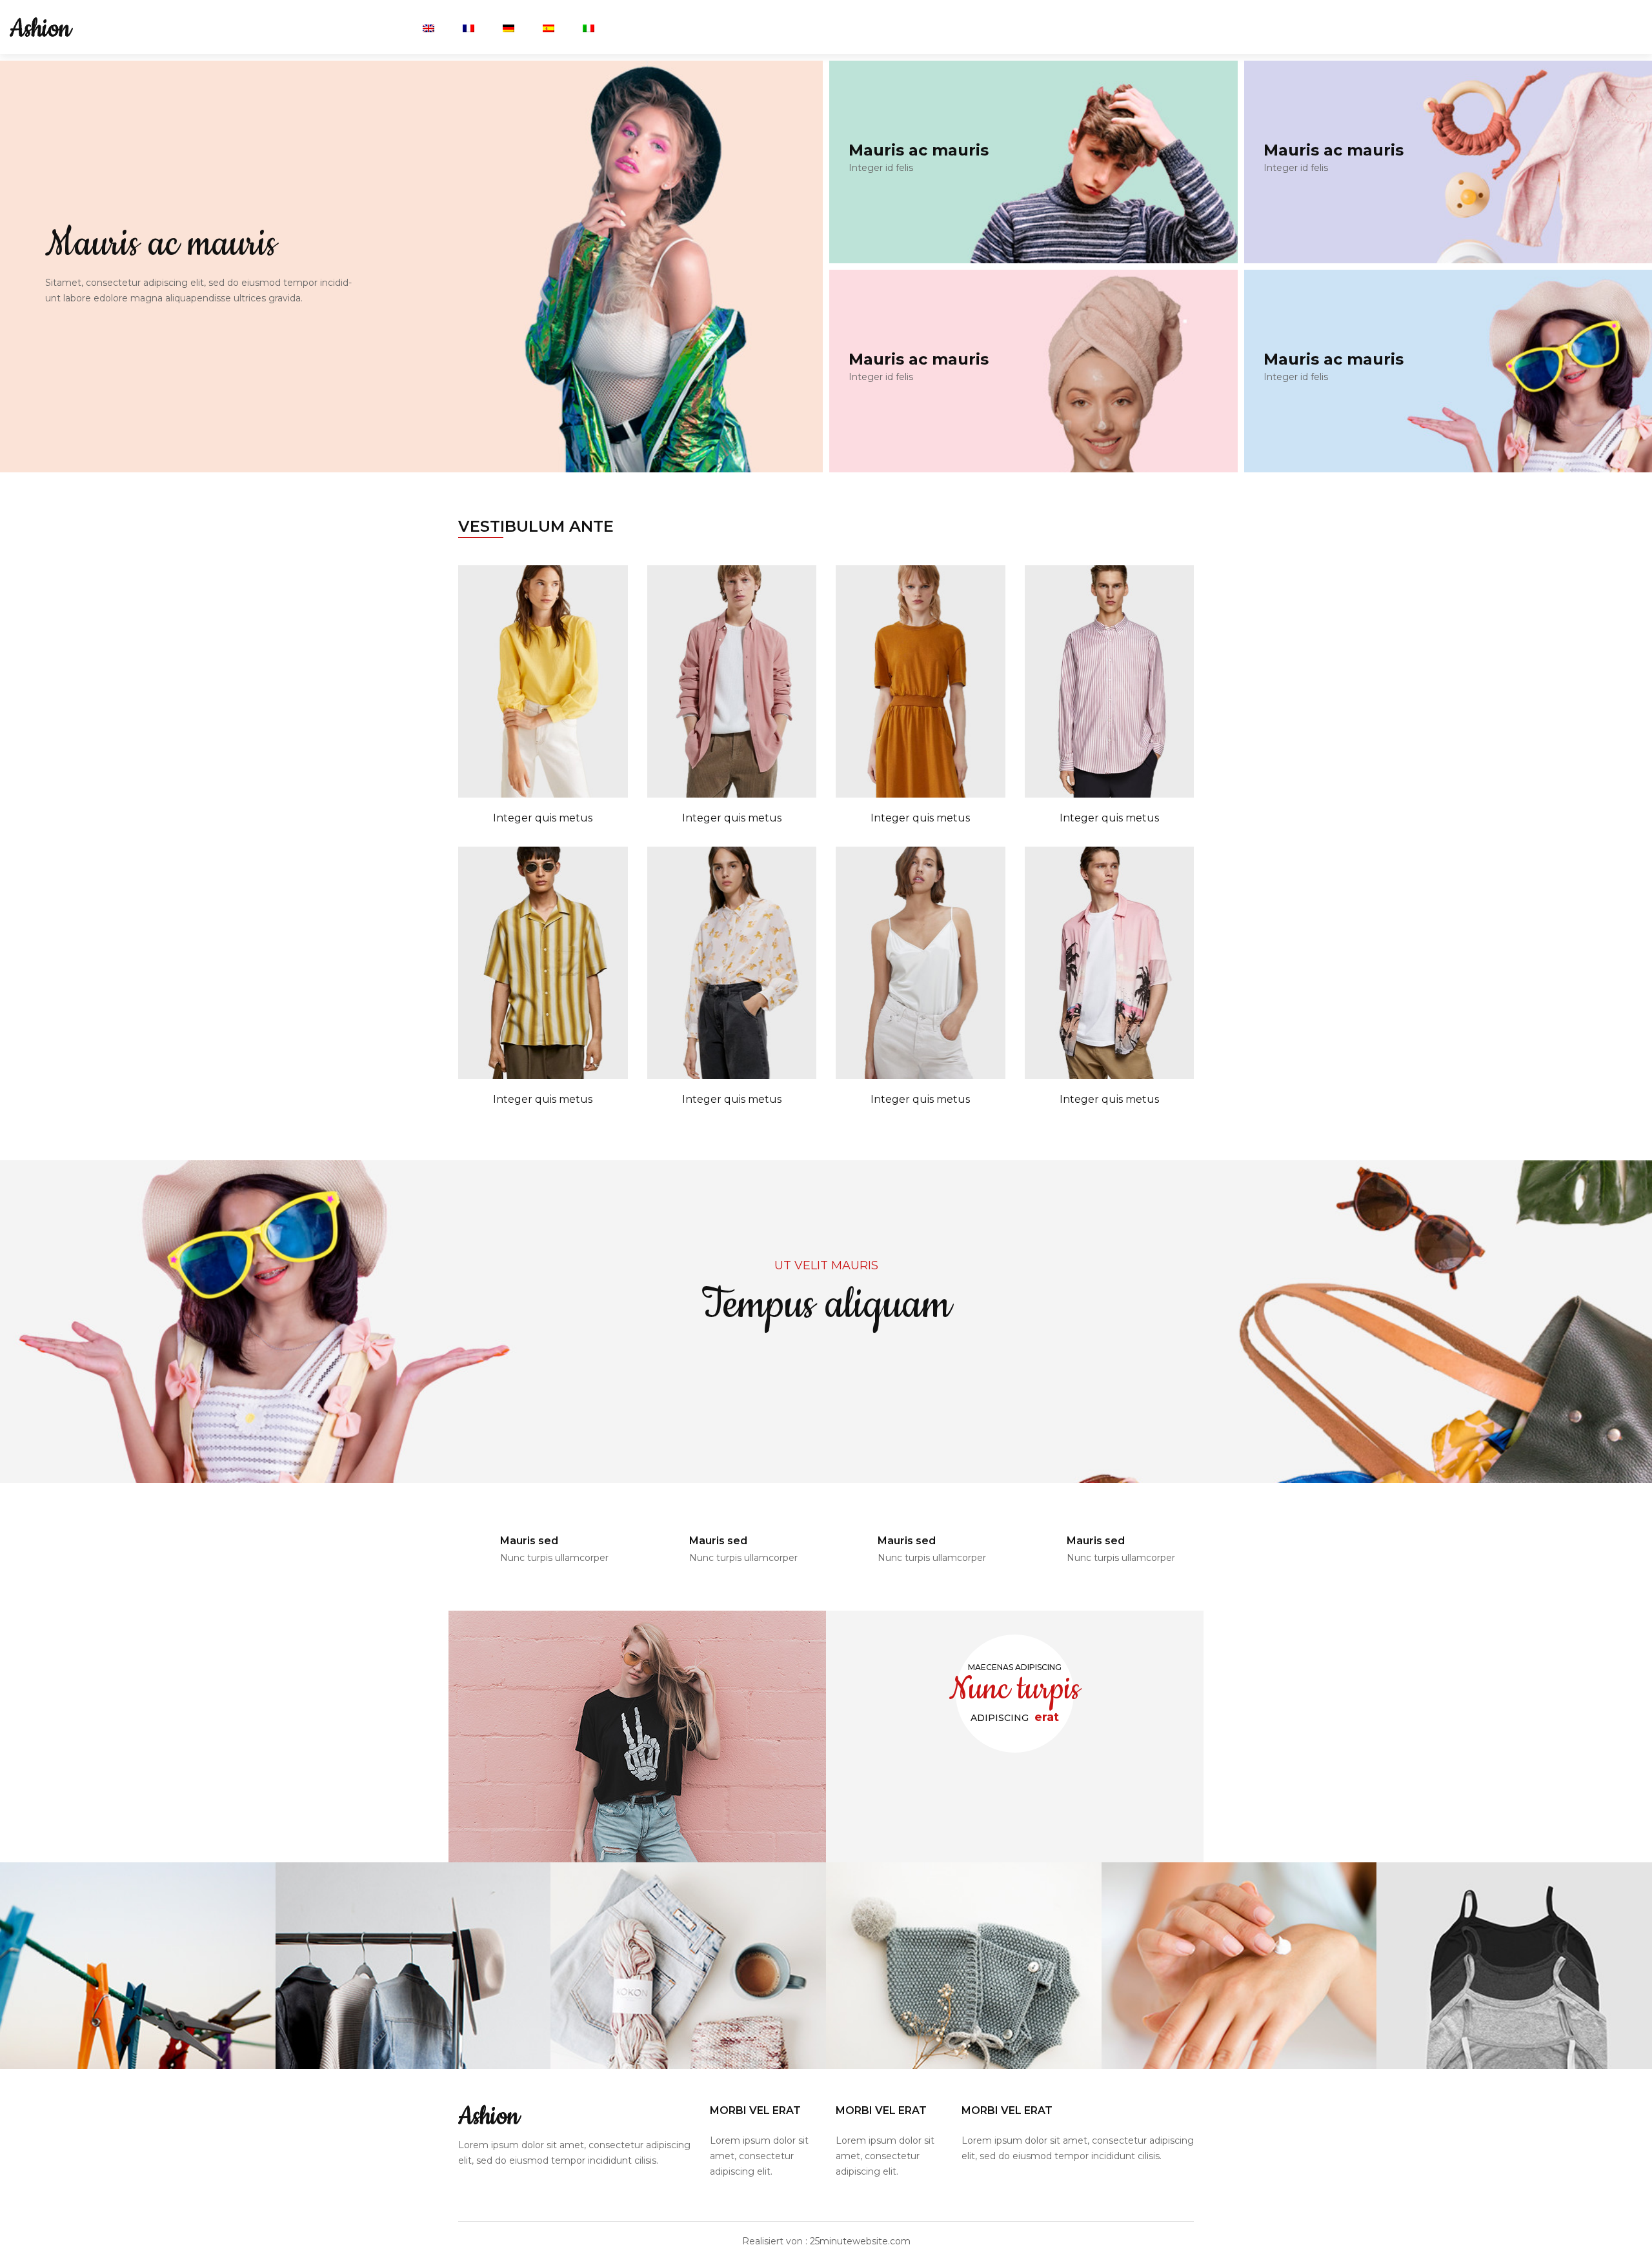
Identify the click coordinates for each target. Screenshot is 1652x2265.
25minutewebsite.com (860, 2241)
